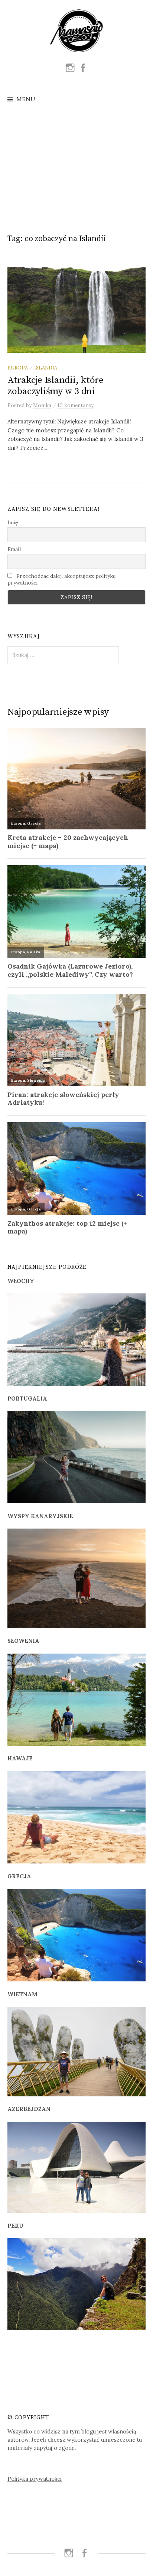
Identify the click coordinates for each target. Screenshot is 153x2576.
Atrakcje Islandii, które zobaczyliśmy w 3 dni (56, 386)
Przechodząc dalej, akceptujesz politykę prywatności (62, 579)
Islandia (46, 368)
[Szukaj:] (139, 99)
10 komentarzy (76, 405)
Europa (18, 368)
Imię (13, 522)
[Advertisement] (76, 169)
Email (14, 549)
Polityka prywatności (35, 2479)
